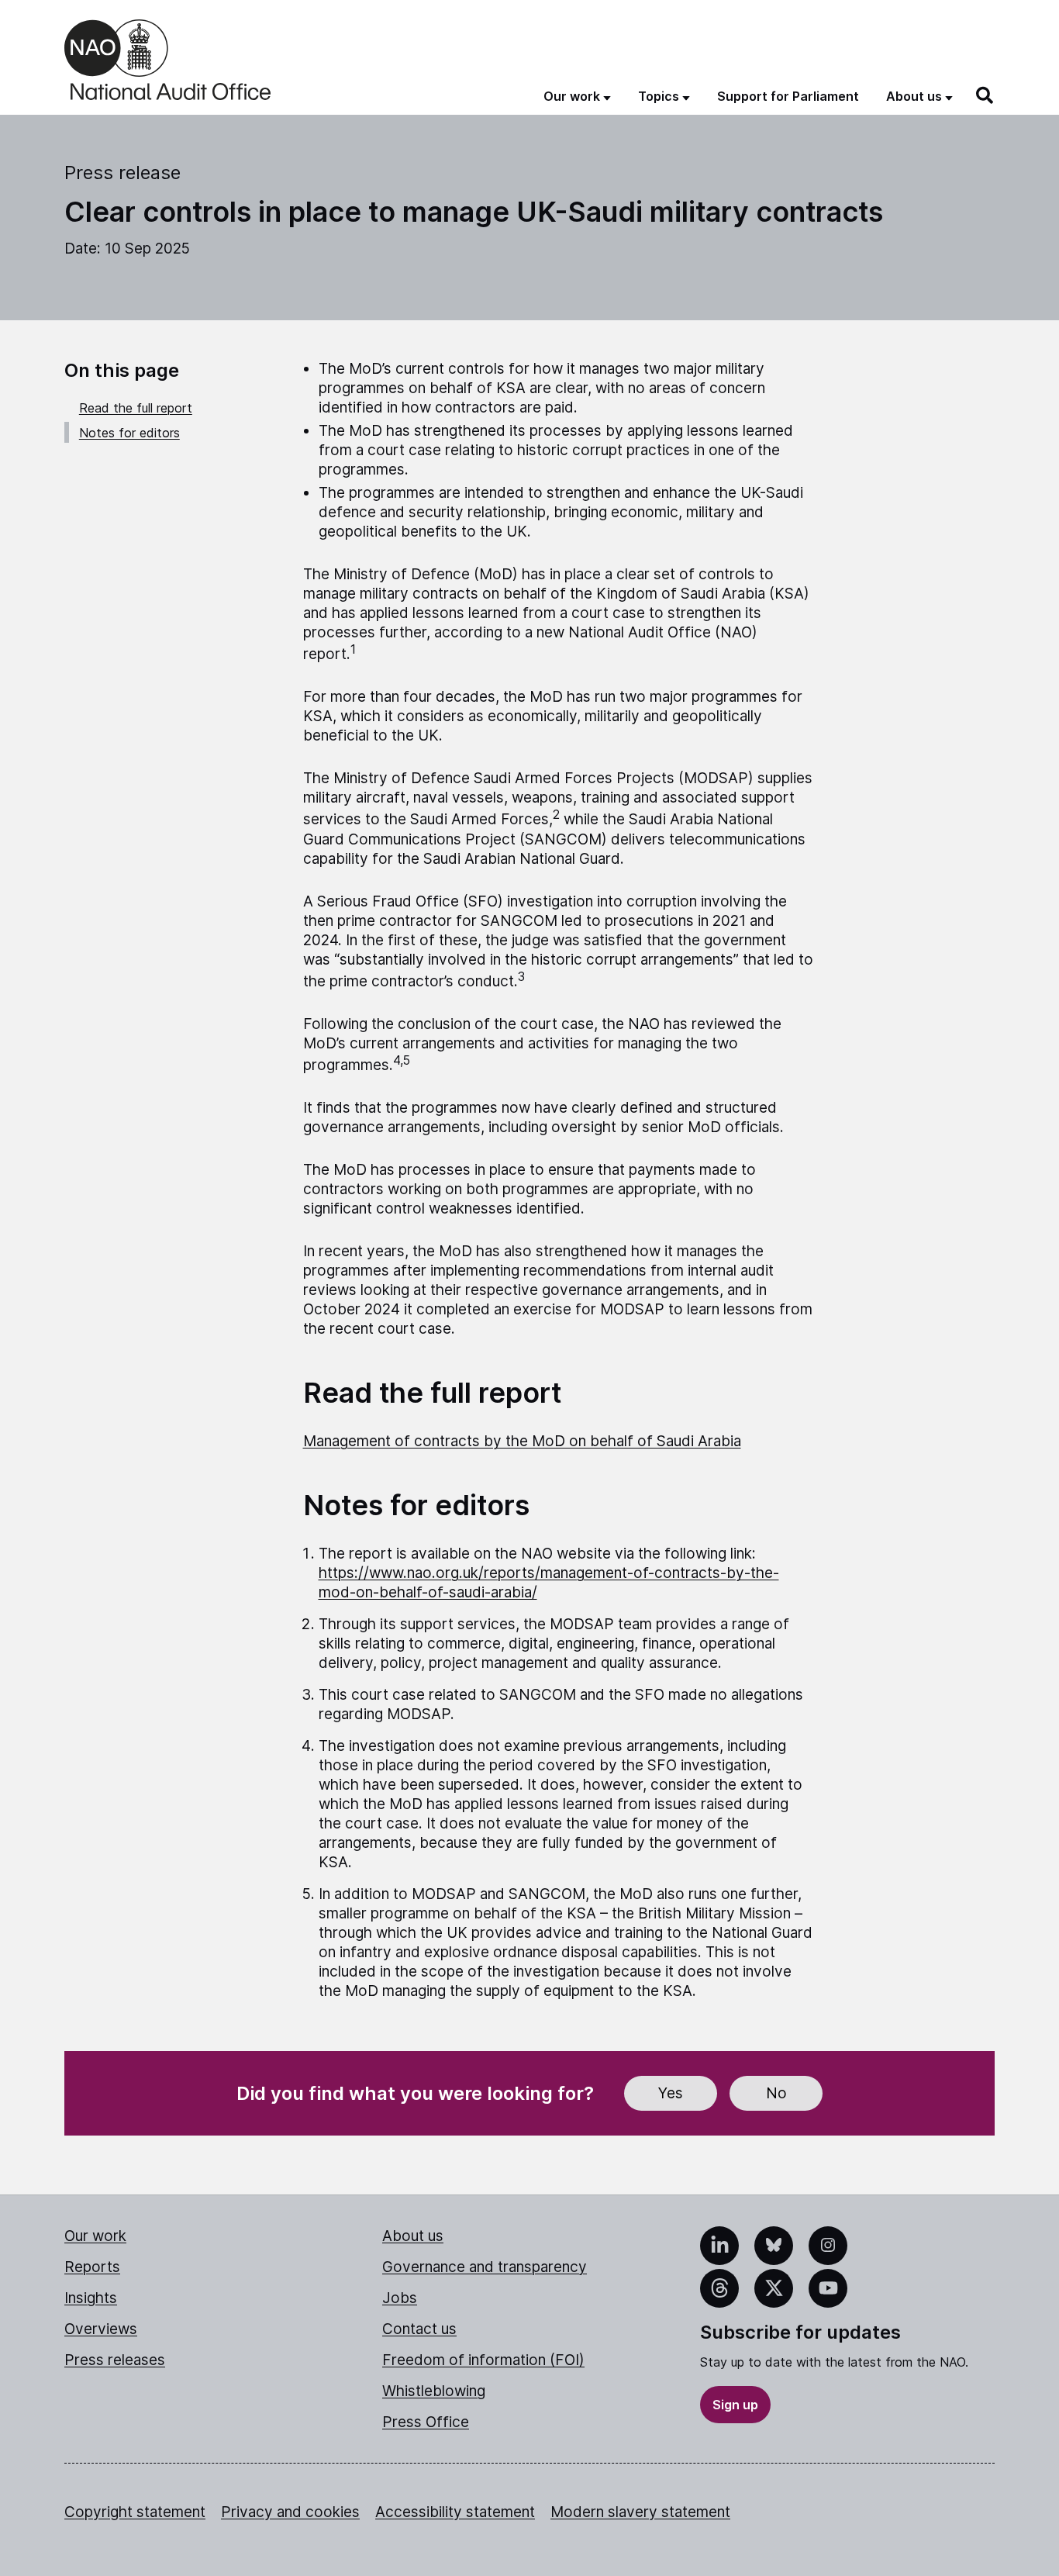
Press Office (426, 2422)
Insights (91, 2298)
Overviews (101, 2329)
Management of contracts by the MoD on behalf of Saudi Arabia (522, 1441)
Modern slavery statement (640, 2512)
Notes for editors (129, 433)
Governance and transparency (485, 2267)
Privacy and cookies (290, 2512)
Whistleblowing (434, 2391)
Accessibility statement (455, 2512)
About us (413, 2236)
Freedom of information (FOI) (483, 2360)
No (776, 2093)
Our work (95, 2236)
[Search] (985, 95)
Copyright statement (135, 2512)
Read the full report (136, 408)
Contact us (419, 2329)
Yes (671, 2093)
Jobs (400, 2298)
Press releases (115, 2360)
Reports (92, 2267)
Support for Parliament (788, 96)
